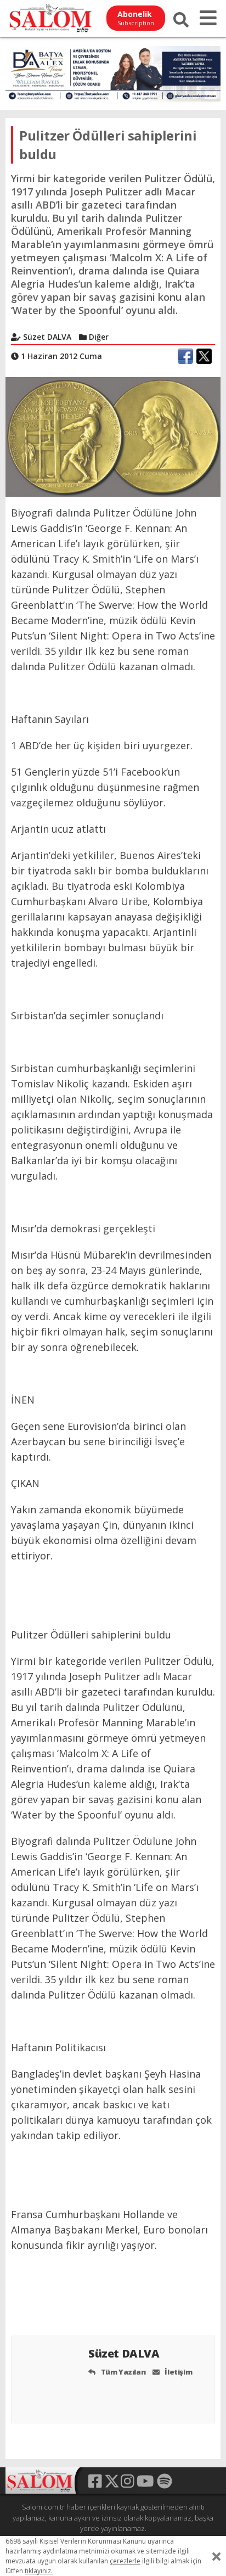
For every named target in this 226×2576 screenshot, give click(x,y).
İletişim (178, 2372)
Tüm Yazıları (123, 2372)
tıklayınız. (39, 2571)
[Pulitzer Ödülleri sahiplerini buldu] (113, 436)
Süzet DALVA (125, 2353)
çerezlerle (125, 2561)
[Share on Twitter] (204, 356)
